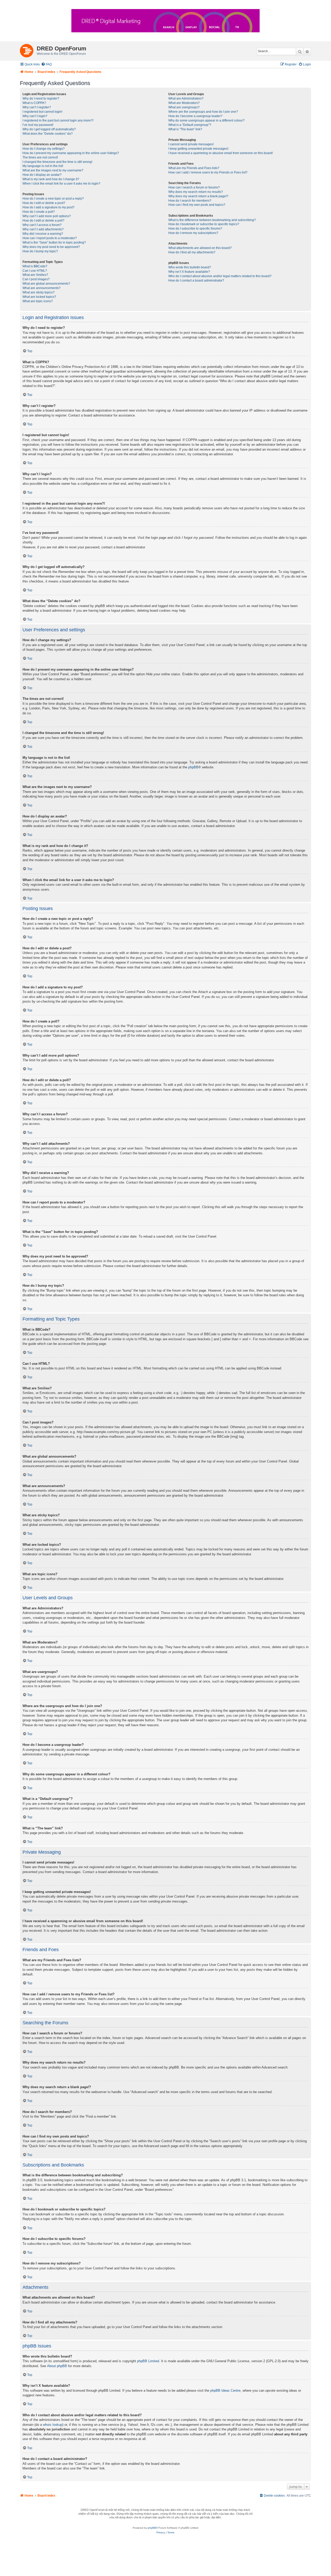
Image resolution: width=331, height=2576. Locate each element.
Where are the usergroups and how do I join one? (203, 112)
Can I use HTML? (35, 271)
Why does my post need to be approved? (51, 247)
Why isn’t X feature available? (189, 272)
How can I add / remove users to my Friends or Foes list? (208, 172)
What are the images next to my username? (53, 170)
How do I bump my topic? (40, 251)
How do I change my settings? (44, 149)
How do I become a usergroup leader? (195, 116)
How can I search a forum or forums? (194, 187)
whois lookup (53, 2425)
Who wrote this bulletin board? (190, 267)
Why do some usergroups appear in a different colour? (206, 120)
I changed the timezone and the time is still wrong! (57, 162)
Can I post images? (36, 279)
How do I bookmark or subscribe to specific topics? (204, 224)
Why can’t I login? (35, 116)
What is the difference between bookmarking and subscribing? (212, 220)
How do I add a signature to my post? (48, 207)
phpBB (193, 767)
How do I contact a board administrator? (196, 281)
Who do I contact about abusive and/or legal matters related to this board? (220, 276)
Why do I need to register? (41, 99)
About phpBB (57, 2366)
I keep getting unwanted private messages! (198, 149)
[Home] (28, 50)
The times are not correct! (40, 157)
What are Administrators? (186, 99)
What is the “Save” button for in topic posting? (54, 243)
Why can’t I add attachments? (43, 229)
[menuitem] (46, 65)
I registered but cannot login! (42, 112)
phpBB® (153, 2528)
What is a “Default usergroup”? (190, 125)
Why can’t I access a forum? (42, 225)
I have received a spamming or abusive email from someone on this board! (221, 153)
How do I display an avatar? (42, 175)
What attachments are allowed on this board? (200, 248)
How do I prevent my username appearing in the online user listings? (71, 153)
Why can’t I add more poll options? (47, 216)
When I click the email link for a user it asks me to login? (61, 184)
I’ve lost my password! (38, 125)
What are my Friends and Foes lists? (194, 168)
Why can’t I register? (37, 107)
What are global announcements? (46, 284)
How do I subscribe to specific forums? (195, 229)
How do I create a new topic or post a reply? (53, 199)
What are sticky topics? (39, 292)
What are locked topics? (39, 297)
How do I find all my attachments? (192, 252)
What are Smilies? (35, 275)
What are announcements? (42, 288)
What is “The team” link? (185, 129)
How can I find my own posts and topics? (197, 205)
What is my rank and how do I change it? (51, 179)
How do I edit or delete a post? (44, 203)
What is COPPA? (34, 103)
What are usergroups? (184, 107)
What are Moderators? (184, 103)
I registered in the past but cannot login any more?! (58, 120)
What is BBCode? (35, 266)
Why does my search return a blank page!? (198, 196)
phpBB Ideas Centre (225, 2391)
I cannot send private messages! (191, 144)
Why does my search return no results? (196, 192)
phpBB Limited (148, 2361)
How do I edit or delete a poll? (43, 221)
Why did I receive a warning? (43, 234)
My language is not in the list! (43, 166)
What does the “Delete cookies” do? (48, 134)
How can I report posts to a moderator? (50, 238)
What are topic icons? (38, 301)
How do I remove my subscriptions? (193, 233)
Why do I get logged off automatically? (49, 129)
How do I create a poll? (39, 212)
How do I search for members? (190, 201)
